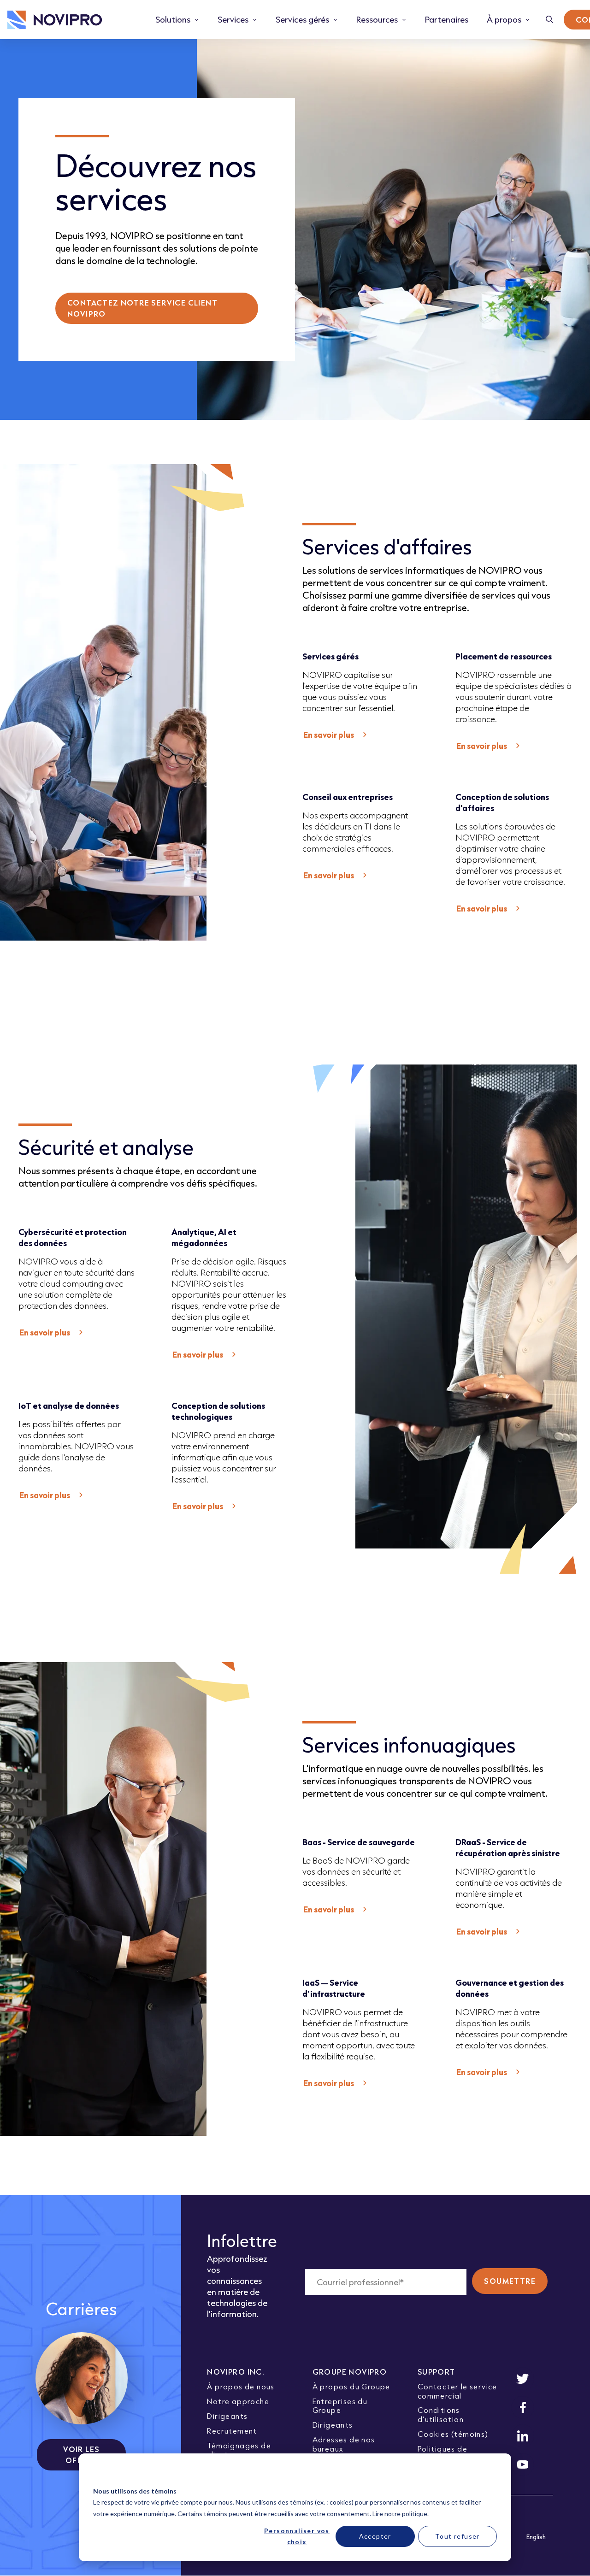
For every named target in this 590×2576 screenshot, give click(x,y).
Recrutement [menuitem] (232, 2431)
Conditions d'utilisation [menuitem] (441, 2414)
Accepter (375, 2536)
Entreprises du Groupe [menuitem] (340, 2405)
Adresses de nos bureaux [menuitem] (344, 2444)
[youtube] (523, 2464)
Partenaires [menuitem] (447, 19)
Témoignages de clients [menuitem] (239, 2450)
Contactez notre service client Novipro (142, 308)
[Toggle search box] (550, 20)
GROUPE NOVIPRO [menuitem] (350, 2372)
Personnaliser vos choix (297, 2536)
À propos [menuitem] (504, 19)
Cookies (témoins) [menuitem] (453, 2434)
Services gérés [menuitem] (302, 19)
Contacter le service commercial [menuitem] (457, 2391)
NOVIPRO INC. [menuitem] (236, 2372)
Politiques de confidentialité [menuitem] (447, 2453)
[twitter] (523, 2379)
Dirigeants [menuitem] (227, 2416)
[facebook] (523, 2407)
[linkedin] (523, 2436)
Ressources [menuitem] (377, 19)
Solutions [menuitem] (173, 19)
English (536, 2537)
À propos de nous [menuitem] (241, 2386)
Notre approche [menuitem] (238, 2401)
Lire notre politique (400, 2514)
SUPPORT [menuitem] (437, 2372)
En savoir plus (329, 735)
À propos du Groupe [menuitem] (351, 2386)
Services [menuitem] (233, 19)
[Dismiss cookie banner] (494, 2473)
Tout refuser (457, 2536)
